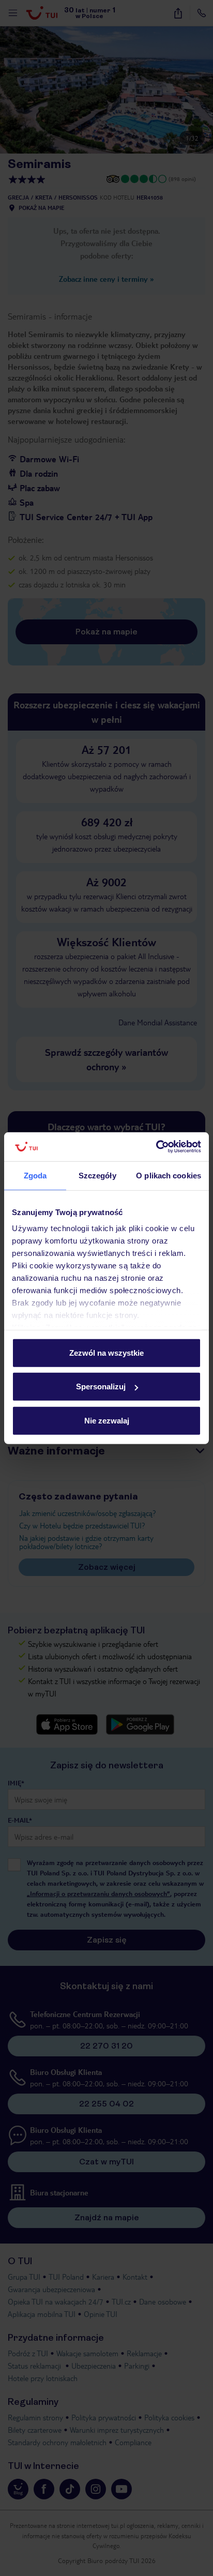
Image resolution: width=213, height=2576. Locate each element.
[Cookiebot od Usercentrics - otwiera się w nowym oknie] (156, 1147)
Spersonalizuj (101, 1387)
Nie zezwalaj (107, 1420)
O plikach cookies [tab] (169, 1175)
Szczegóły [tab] (97, 1175)
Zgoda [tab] (35, 1175)
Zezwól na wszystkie (106, 1352)
